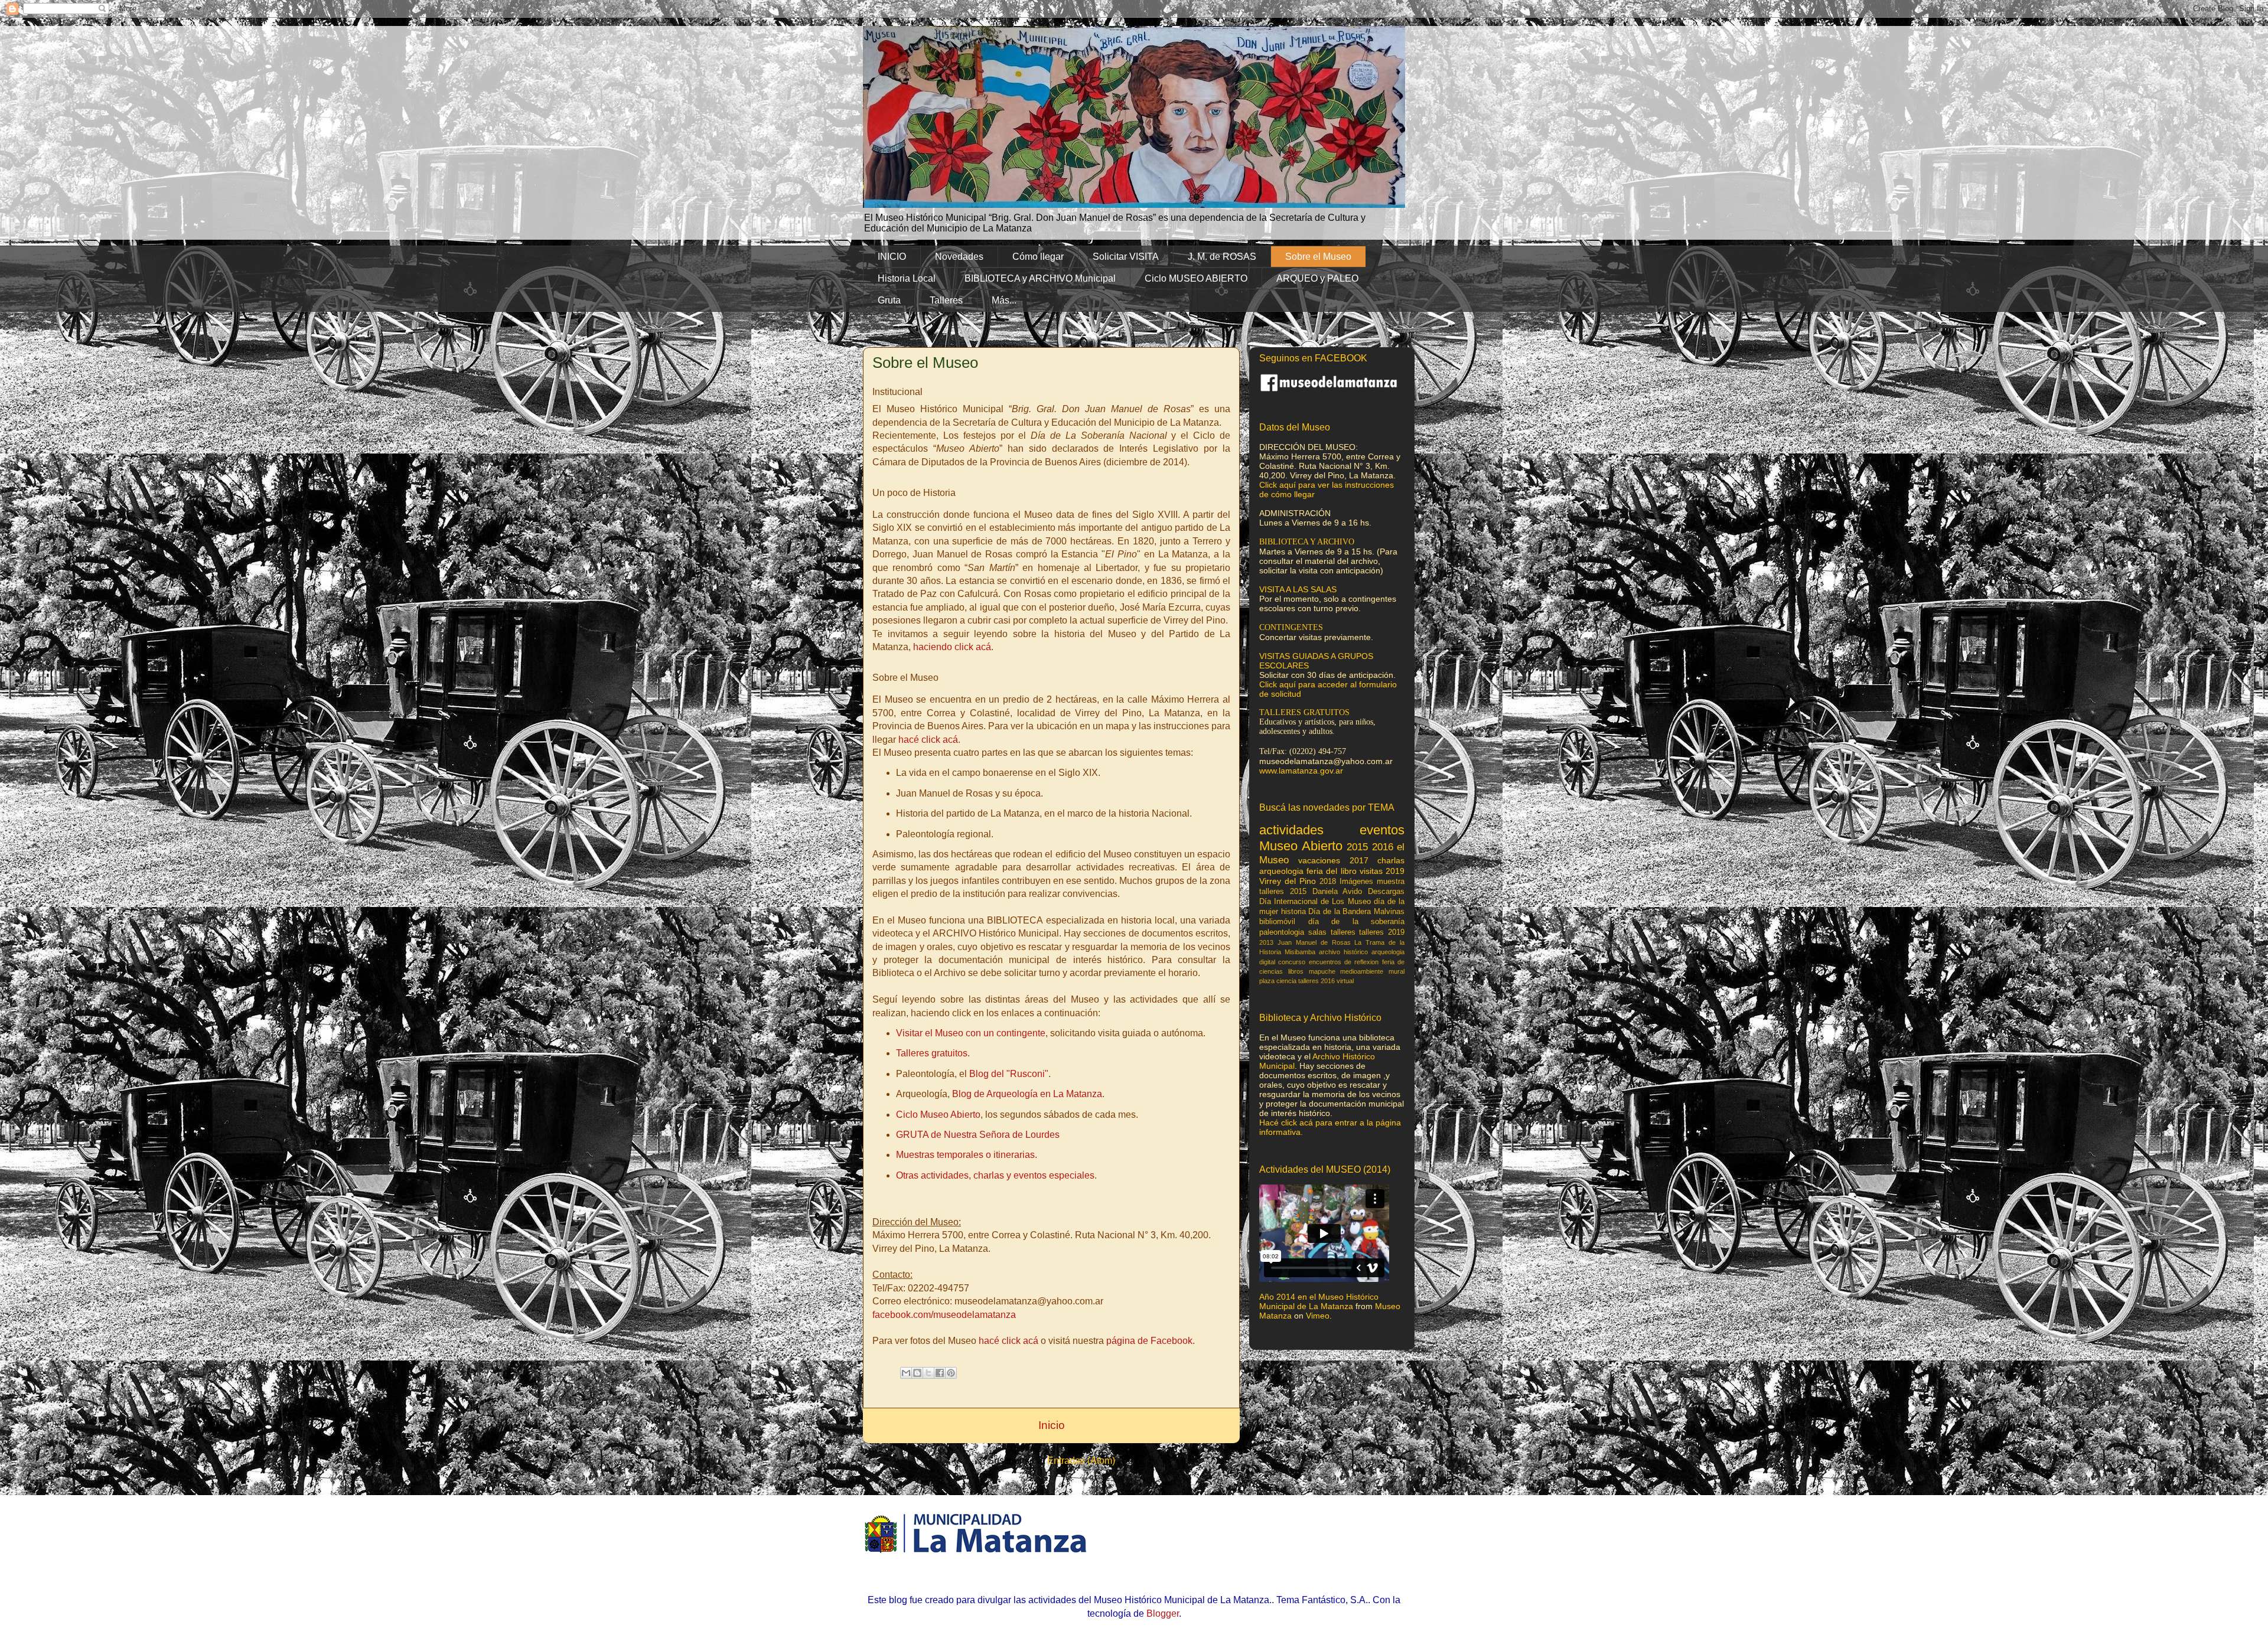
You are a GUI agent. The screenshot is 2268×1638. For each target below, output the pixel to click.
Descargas (1386, 892)
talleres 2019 (1382, 932)
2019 (1395, 871)
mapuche (1322, 971)
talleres (1343, 932)
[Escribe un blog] (917, 1373)
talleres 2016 (1317, 981)
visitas (1371, 871)
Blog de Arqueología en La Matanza (1027, 1094)
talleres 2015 (1283, 892)
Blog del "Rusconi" (1009, 1074)
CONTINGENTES (1291, 627)
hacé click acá (928, 740)
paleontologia (1282, 932)
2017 (1359, 860)
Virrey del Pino (1288, 881)
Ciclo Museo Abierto (938, 1115)
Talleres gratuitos (932, 1053)
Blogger (1163, 1613)
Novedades (959, 257)
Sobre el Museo (1318, 257)
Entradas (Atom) (1081, 1461)
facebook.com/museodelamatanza (944, 1315)
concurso (1292, 962)
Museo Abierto (1301, 846)
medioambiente (1362, 971)
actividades (1291, 830)
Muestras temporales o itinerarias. (967, 1155)
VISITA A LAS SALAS (1298, 589)
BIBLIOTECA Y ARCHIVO (1307, 542)
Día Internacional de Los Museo (1315, 902)
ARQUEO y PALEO (1317, 278)
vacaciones (1319, 860)
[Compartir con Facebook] (940, 1373)
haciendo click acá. (953, 647)
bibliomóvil (1277, 922)
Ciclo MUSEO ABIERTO (1196, 278)
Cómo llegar (1038, 257)
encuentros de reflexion (1344, 962)
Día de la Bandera (1340, 912)
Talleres (946, 300)
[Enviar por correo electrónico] (906, 1373)
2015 (1357, 847)
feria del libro (1331, 871)
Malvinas (1389, 912)
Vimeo (1318, 1316)
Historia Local (907, 278)
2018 (1328, 882)
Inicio (1052, 1425)
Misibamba (1300, 952)
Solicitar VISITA (1126, 257)
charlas (1391, 860)
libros (1296, 971)
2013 (1266, 942)
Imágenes (1356, 882)
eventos (1382, 830)
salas (1317, 932)
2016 (1383, 847)
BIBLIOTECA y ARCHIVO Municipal (1040, 278)
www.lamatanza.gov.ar (1301, 771)
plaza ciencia (1278, 981)
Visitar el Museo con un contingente (971, 1033)
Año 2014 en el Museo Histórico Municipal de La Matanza (1319, 1301)
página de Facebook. (1151, 1341)
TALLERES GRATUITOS (1304, 712)
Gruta (889, 300)
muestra (1391, 882)
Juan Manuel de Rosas (1314, 942)
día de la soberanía (1357, 922)
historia (1293, 912)
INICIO (892, 257)
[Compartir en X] (928, 1373)
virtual (1345, 981)
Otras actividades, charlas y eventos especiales (995, 1175)
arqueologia (1281, 871)
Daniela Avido (1337, 892)
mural (1397, 971)
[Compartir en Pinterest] (951, 1373)
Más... (1004, 300)
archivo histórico (1343, 952)
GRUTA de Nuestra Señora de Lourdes (978, 1135)
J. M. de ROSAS (1222, 257)
